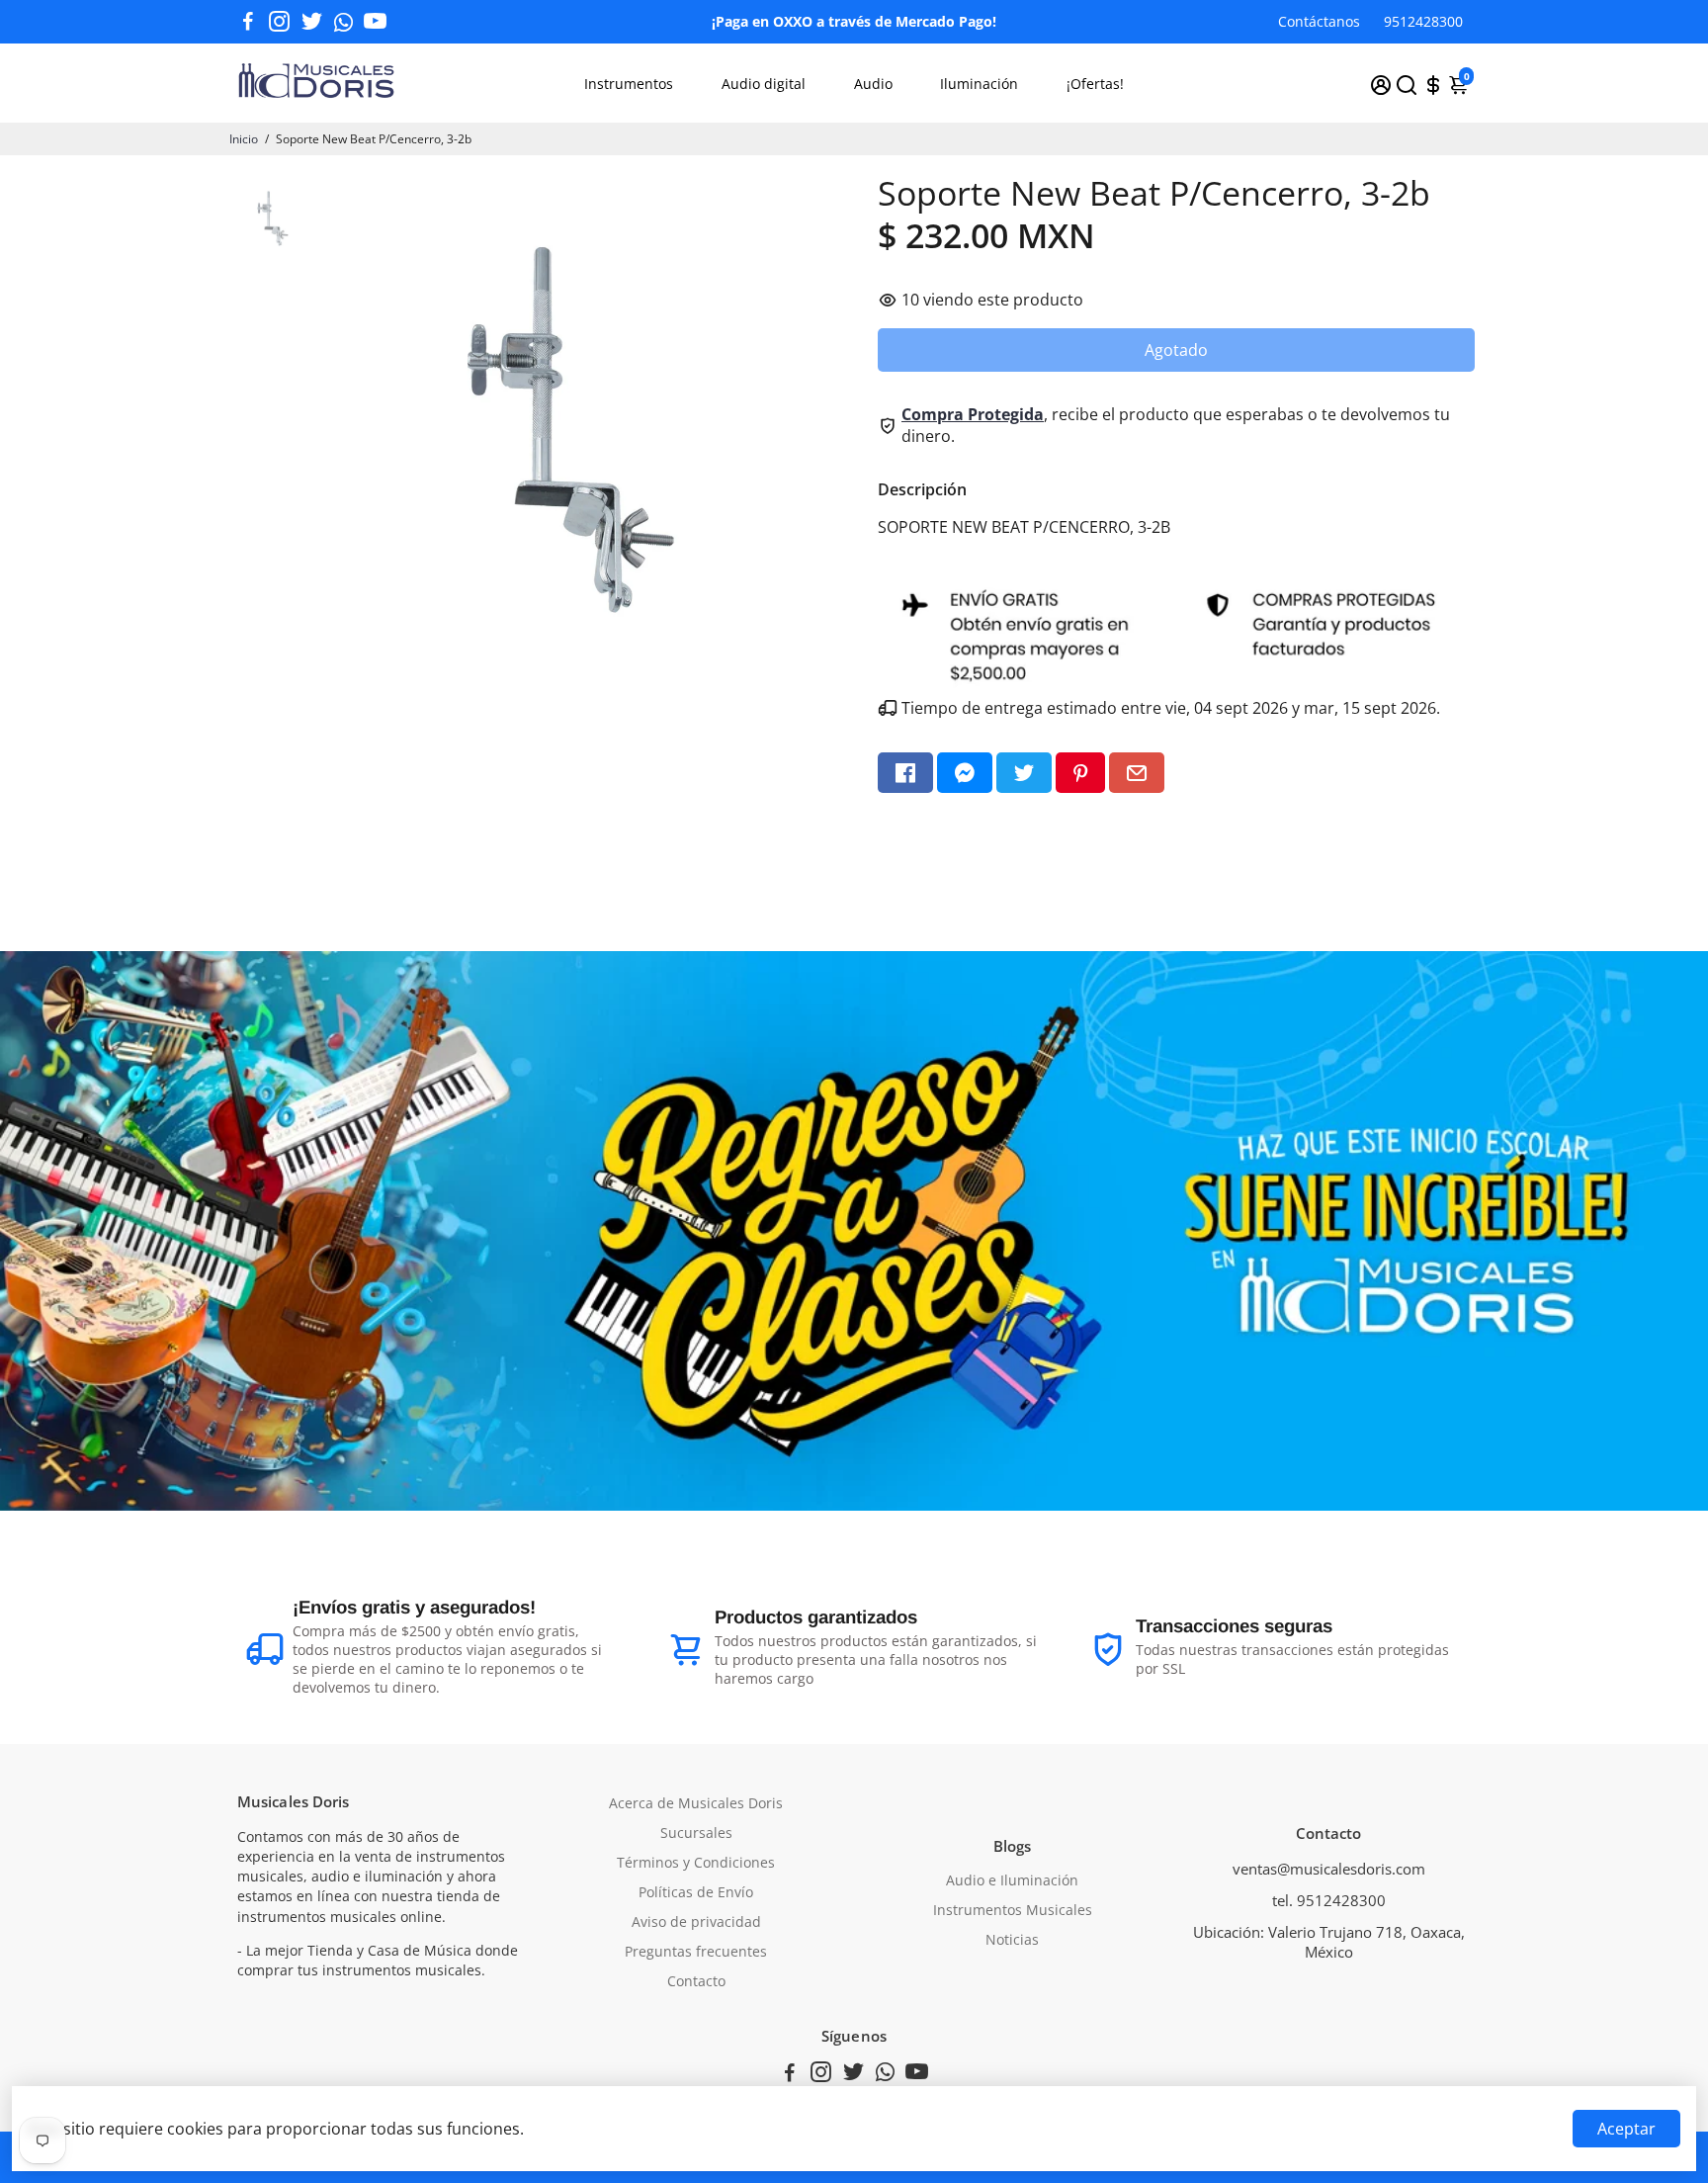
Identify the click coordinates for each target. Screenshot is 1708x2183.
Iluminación (979, 84)
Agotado (1176, 350)
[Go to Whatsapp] (343, 22)
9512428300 (1423, 21)
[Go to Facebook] (248, 22)
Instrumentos (629, 84)
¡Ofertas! (1095, 84)
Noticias (1012, 1940)
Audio (873, 84)
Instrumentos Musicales (1013, 1910)
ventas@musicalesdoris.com (1329, 1869)
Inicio (244, 139)
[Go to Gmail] (1137, 773)
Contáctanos (1319, 21)
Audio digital (764, 84)
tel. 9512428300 (1329, 1900)
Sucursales (696, 1833)
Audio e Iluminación (1012, 1880)
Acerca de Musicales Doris (696, 1803)
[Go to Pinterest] (1080, 773)
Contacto (696, 1981)
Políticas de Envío (696, 1892)
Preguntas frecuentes (696, 1952)
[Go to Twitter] (312, 22)
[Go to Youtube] (375, 22)
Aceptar (1626, 2129)
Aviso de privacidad (696, 1922)
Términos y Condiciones (696, 1863)
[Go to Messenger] (965, 773)
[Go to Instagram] (279, 22)
